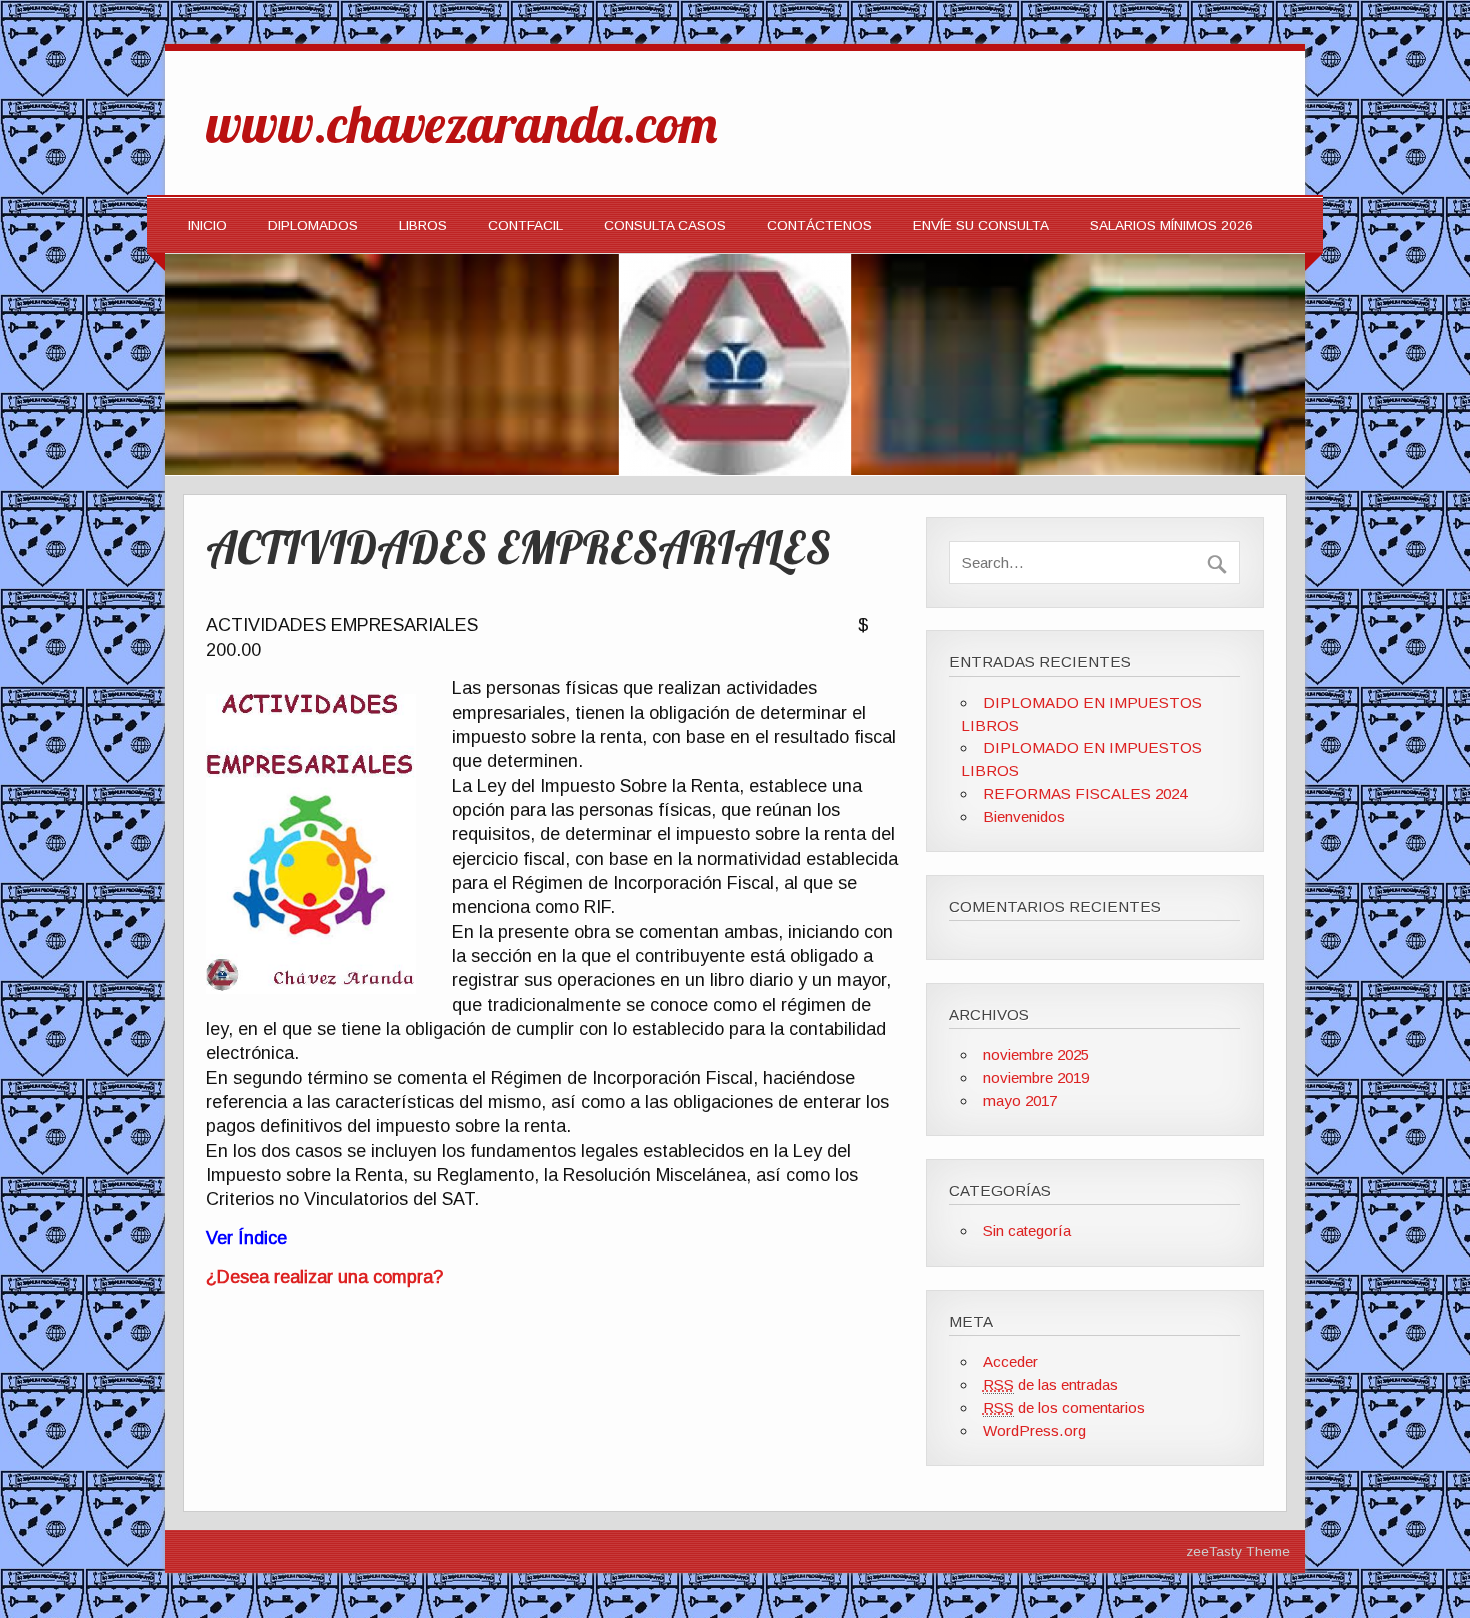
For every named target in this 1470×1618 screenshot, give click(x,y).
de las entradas (1050, 1384)
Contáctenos (819, 225)
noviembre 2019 (1036, 1077)
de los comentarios (1064, 1407)
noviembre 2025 (1036, 1054)
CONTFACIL (525, 225)
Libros (423, 225)
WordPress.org (1034, 1430)
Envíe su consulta (981, 225)
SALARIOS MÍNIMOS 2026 (1171, 225)
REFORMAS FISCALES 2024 (1085, 793)
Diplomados (313, 225)
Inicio (207, 225)
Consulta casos (665, 225)
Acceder (1010, 1361)
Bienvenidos (1024, 816)
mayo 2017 (1020, 1100)
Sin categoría (1027, 1230)
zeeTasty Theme (1238, 1551)
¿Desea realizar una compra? (324, 1277)
